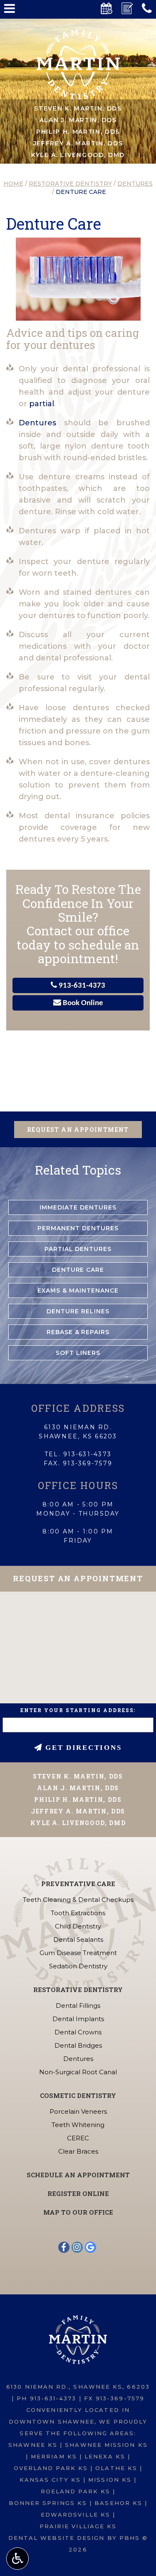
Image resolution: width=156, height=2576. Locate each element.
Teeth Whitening (78, 2125)
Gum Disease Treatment (78, 1953)
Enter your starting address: (78, 1710)
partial (42, 404)
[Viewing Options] (17, 2559)
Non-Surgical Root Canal (78, 2072)
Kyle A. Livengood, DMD (78, 155)
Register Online (78, 2193)
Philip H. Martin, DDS (78, 132)
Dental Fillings (78, 2006)
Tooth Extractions (78, 1913)
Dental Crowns (78, 2032)
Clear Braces (78, 2151)
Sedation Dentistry (78, 1966)
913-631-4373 (82, 986)
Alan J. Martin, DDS (78, 120)
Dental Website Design (57, 2538)
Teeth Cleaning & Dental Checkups (78, 1900)
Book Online (82, 1003)
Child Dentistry (78, 1926)
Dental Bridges (78, 2045)
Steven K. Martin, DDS (78, 108)
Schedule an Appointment (78, 2175)
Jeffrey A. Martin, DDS (78, 143)
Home (13, 184)
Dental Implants (78, 2019)
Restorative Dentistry (70, 184)
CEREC (78, 2138)
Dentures (135, 184)
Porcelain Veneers (78, 2111)
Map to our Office (78, 2212)
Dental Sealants (78, 1939)
